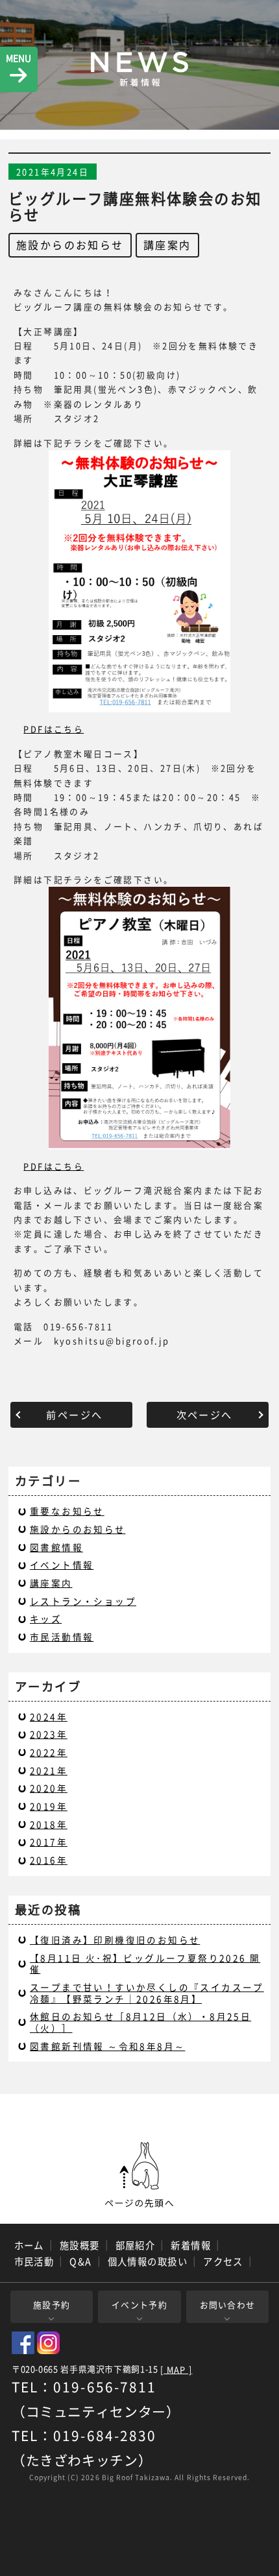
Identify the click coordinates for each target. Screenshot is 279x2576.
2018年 (49, 1824)
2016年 (49, 1860)
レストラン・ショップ (83, 1601)
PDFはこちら (54, 729)
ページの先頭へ (139, 2175)
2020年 (49, 1788)
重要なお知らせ (67, 1511)
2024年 (49, 1716)
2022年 (49, 1752)
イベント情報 (62, 1565)
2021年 (49, 1770)
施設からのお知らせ (70, 245)
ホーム (29, 2245)
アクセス (223, 2261)
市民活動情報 (62, 1637)
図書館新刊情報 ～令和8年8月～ (107, 2046)
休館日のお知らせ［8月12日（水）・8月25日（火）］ (140, 2022)
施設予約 (52, 2305)
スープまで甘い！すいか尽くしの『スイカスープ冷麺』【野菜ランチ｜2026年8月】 (147, 1993)
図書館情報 (56, 1547)
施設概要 (80, 2245)
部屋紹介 (136, 2245)
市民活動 (34, 2261)
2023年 (49, 1734)
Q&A (80, 2261)
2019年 (49, 1806)
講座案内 (167, 245)
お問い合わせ (228, 2305)
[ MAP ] (176, 2370)
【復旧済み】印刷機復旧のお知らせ (115, 1940)
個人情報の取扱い (148, 2261)
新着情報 (191, 2245)
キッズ (46, 1619)
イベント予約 (139, 2305)
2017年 (49, 1842)
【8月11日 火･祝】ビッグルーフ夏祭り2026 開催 (145, 1964)
